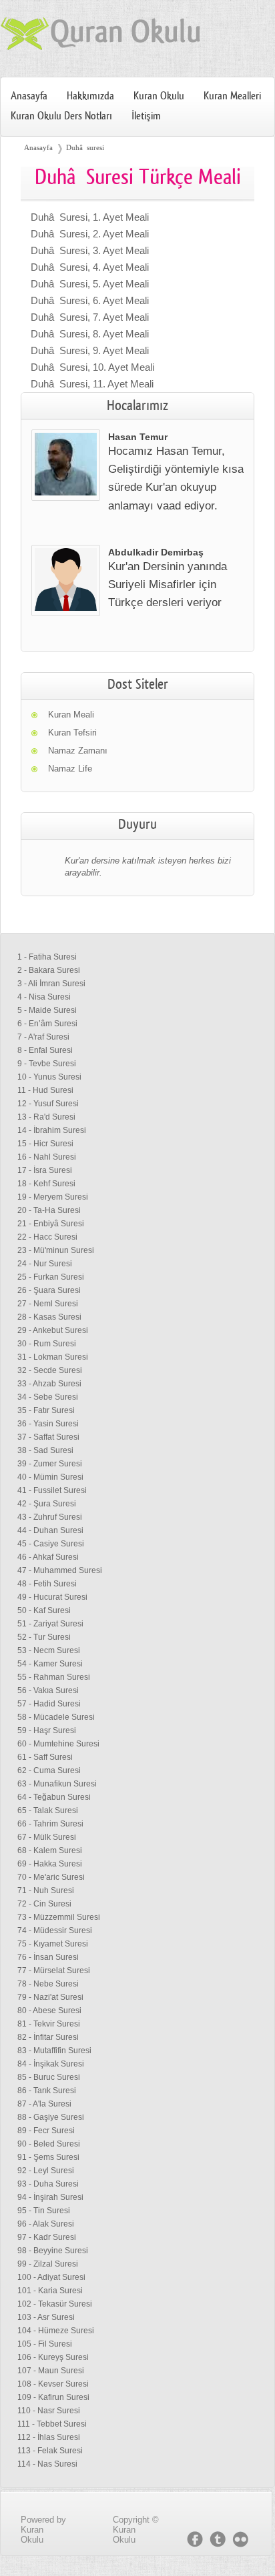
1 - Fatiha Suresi (47, 957)
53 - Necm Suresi (49, 1650)
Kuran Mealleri (232, 96)
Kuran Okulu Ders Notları (61, 116)
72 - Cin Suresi (44, 1904)
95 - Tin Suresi (44, 2211)
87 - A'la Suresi (44, 2104)
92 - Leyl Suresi (46, 2171)
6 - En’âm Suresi (47, 1024)
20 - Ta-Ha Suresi (49, 1210)
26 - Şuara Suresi (49, 1290)
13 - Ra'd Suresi (46, 1117)
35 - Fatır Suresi (46, 1410)
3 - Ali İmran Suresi (51, 984)
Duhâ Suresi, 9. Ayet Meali (90, 350)
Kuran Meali (71, 715)
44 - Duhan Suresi (50, 1530)
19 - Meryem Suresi (53, 1197)
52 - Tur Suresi (44, 1637)
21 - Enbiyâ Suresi (51, 1224)
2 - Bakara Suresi (49, 970)
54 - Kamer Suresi (50, 1664)
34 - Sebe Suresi (48, 1397)
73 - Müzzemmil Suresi (59, 1917)
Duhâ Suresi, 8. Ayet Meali (90, 334)
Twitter (218, 2539)
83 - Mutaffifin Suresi (54, 2051)
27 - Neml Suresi (48, 1304)
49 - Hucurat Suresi (52, 1597)
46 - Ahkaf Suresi (48, 1557)
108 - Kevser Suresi (53, 2384)
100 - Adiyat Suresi (51, 2277)
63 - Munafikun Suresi (57, 1784)
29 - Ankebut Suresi (53, 1330)
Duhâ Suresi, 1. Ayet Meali (90, 217)
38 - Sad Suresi (45, 1450)
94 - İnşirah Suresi (50, 2197)
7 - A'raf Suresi (43, 1037)
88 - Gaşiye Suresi (51, 2117)
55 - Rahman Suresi (54, 1677)
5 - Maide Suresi (47, 1010)
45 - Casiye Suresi (51, 1544)
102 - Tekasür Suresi (55, 2304)
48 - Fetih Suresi (47, 1584)
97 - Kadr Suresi (47, 2237)
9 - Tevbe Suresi (47, 1064)
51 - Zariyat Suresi (50, 1624)
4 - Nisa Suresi (44, 997)
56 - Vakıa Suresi (48, 1690)
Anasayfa (29, 96)
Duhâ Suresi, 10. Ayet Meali (92, 367)
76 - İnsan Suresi (48, 1957)
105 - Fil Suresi (45, 2344)
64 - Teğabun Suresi (54, 1797)
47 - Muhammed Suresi (60, 1570)
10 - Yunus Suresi (49, 1077)
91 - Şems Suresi (48, 2157)
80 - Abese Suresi (49, 2011)
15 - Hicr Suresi (45, 1144)
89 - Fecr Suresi (46, 2131)
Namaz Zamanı (78, 751)
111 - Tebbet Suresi (52, 2424)
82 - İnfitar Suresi (48, 2037)
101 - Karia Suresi (50, 2291)
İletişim (146, 116)
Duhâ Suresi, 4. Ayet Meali (90, 267)
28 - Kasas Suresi (49, 1317)
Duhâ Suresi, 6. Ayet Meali (90, 300)
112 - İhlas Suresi (49, 2437)
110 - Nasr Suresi (49, 2411)
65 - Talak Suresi (48, 1810)
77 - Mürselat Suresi (54, 1971)
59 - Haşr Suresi (47, 1730)
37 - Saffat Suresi (48, 1437)
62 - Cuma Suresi (49, 1770)
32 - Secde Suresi (50, 1370)
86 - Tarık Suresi (47, 2091)
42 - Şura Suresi (47, 1504)
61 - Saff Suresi (45, 1757)
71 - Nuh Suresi (46, 1890)
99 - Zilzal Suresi (48, 2264)
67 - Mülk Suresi (47, 1837)
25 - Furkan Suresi (51, 1277)
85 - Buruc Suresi (49, 2077)
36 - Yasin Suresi (48, 1424)
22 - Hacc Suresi (47, 1237)
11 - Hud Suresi (45, 1090)
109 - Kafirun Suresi (53, 2397)
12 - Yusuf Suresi (48, 1104)
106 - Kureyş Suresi (53, 2357)
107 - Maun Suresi (51, 2371)
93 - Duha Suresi (48, 2184)
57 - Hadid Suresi (49, 1704)
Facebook (195, 2539)
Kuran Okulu (159, 96)
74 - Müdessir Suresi (55, 1930)
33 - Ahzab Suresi (49, 1384)
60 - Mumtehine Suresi (58, 1744)
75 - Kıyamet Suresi (53, 1944)
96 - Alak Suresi (46, 2224)
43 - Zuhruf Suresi (50, 1517)
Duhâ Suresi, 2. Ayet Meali (90, 234)
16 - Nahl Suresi (47, 1157)
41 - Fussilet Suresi (52, 1490)
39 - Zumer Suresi (50, 1464)
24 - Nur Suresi (45, 1264)
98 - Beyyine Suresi (53, 2251)
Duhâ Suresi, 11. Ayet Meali (92, 384)
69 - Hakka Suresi (50, 1864)
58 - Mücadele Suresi (56, 1717)
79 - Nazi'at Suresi (50, 1997)
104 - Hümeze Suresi (56, 2331)
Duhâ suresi (85, 147)
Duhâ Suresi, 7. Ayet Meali (90, 317)
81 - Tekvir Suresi (49, 2024)
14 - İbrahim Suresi (52, 1130)
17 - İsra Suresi (45, 1170)
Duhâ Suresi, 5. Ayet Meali (90, 284)
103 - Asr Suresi (46, 2317)
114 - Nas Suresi (47, 2464)
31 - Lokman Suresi (53, 1357)
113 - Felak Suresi (50, 2451)
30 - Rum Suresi (47, 1344)
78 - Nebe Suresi (48, 1984)
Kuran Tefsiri (72, 733)
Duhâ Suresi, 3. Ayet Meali (90, 250)
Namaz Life (70, 769)
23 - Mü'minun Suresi (56, 1250)
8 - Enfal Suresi (45, 1050)
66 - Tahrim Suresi (50, 1824)
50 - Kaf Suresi (44, 1610)
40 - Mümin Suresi (50, 1477)
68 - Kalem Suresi (50, 1850)
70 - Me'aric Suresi (51, 1877)
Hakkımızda (90, 96)
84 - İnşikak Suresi (51, 2064)
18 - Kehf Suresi (46, 1184)
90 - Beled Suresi (49, 2144)
